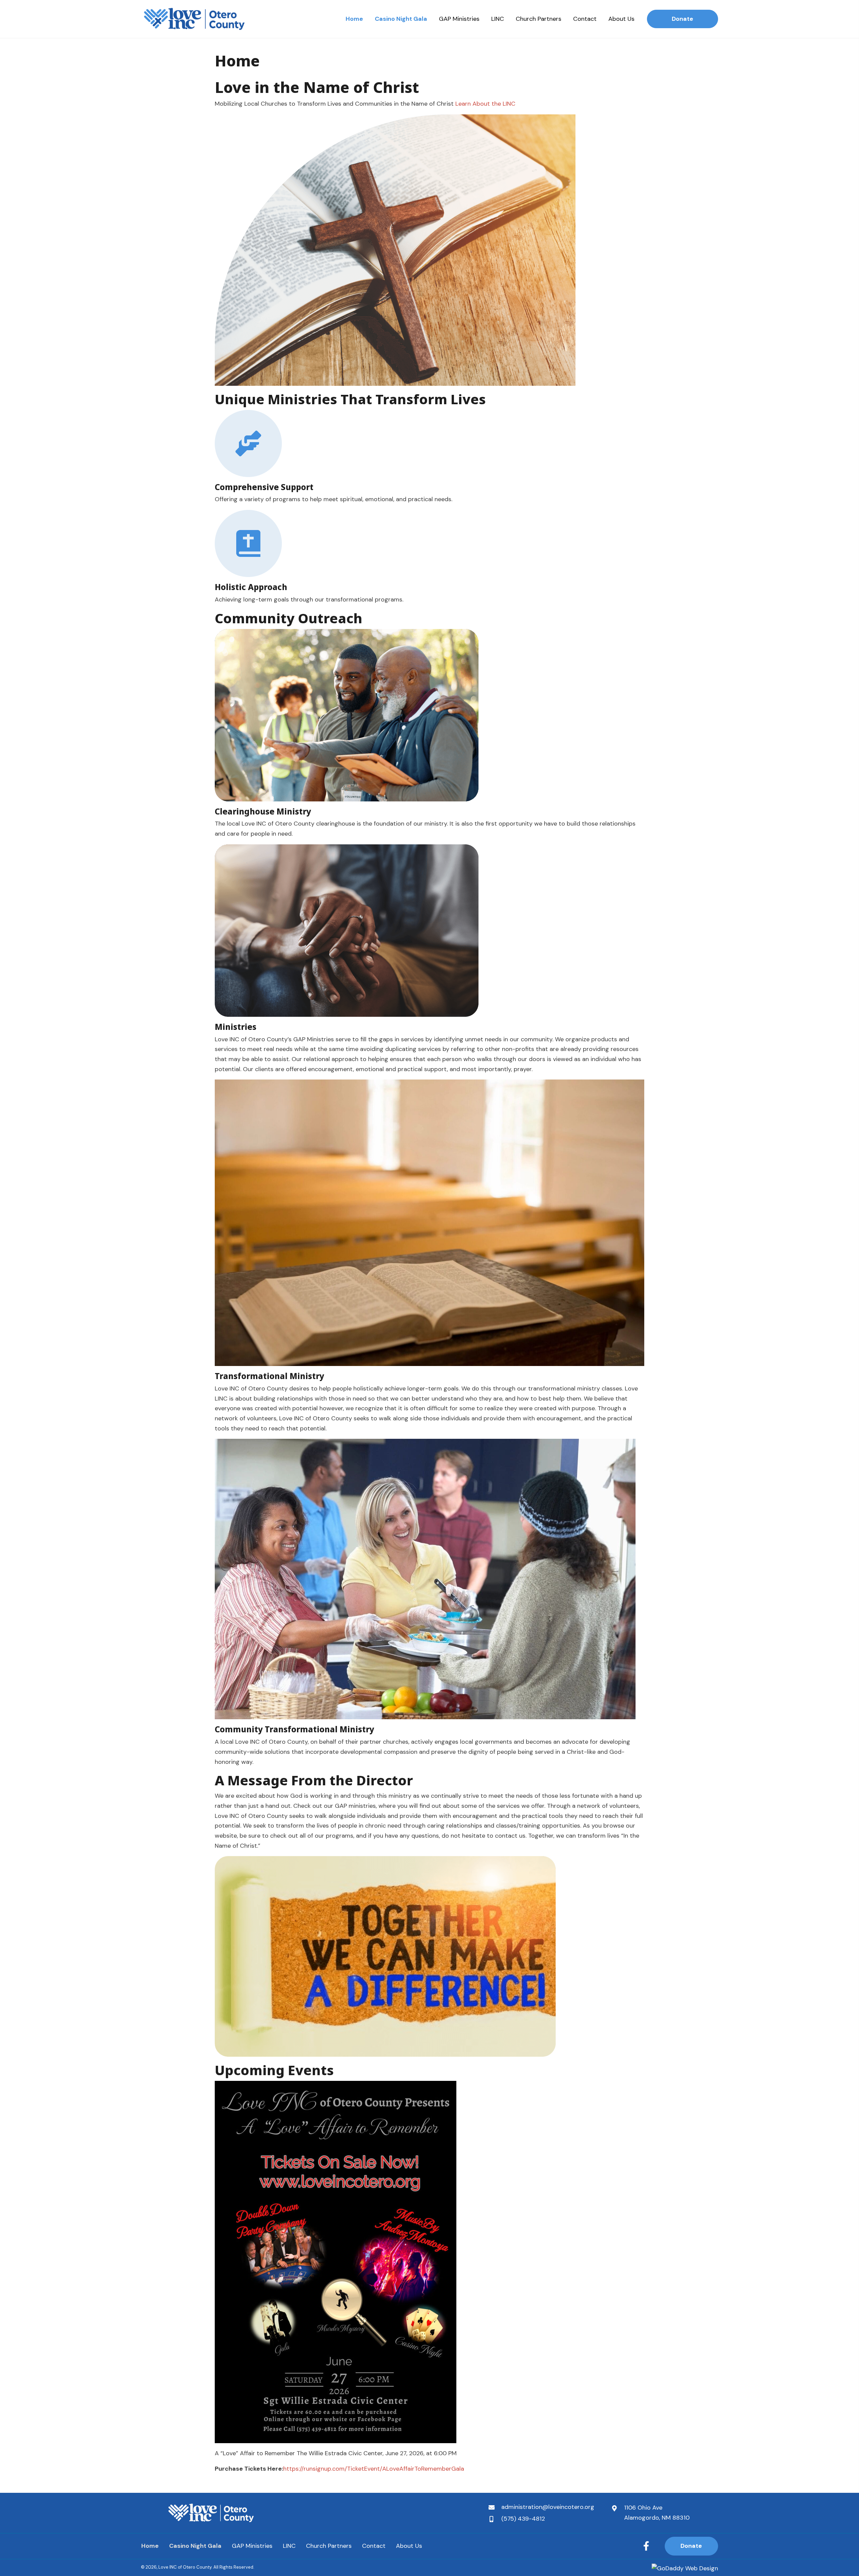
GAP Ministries (252, 2546)
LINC (289, 2546)
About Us (409, 2546)
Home (150, 2546)
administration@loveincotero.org (548, 2507)
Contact (374, 2546)
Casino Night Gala (195, 2546)
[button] (646, 2546)
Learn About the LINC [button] (485, 104)
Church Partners (329, 2546)
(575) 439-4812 (523, 2519)
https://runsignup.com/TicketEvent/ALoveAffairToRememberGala (374, 2469)
